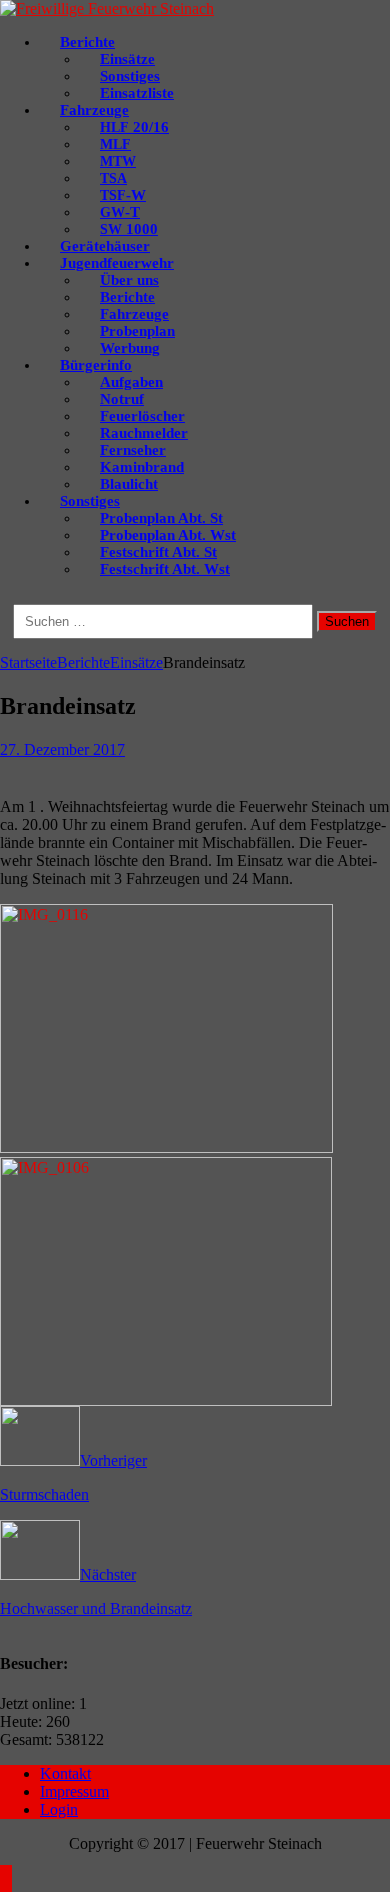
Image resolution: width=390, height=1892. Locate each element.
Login (59, 1809)
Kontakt (65, 1773)
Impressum (74, 1791)
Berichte (83, 662)
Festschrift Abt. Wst (165, 569)
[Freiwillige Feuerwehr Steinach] (107, 8)
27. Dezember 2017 (62, 749)
